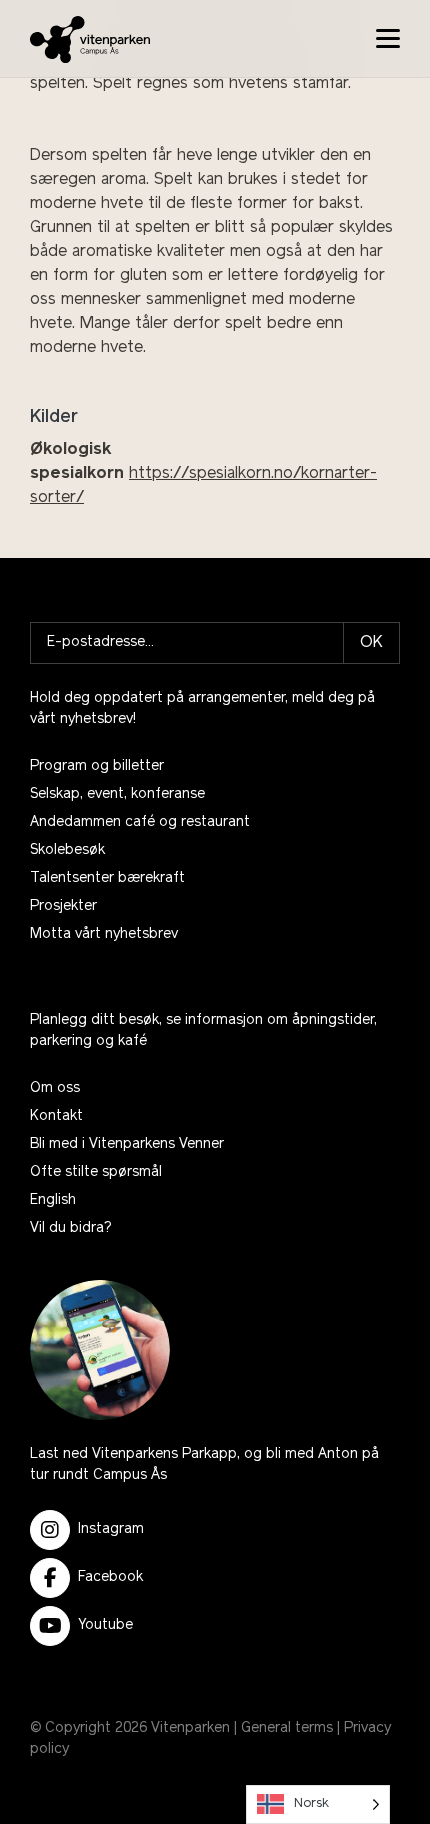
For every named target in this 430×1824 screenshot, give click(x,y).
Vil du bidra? (71, 1228)
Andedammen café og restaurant (140, 822)
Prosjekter (63, 906)
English (53, 1200)
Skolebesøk (67, 850)
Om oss (55, 1088)
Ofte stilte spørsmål (96, 1172)
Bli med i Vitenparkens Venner (127, 1144)
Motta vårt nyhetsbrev (104, 934)
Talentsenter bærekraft (107, 878)
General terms (287, 1728)
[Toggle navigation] (388, 38)
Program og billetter (97, 766)
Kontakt (56, 1116)
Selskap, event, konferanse (117, 794)
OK (371, 643)
